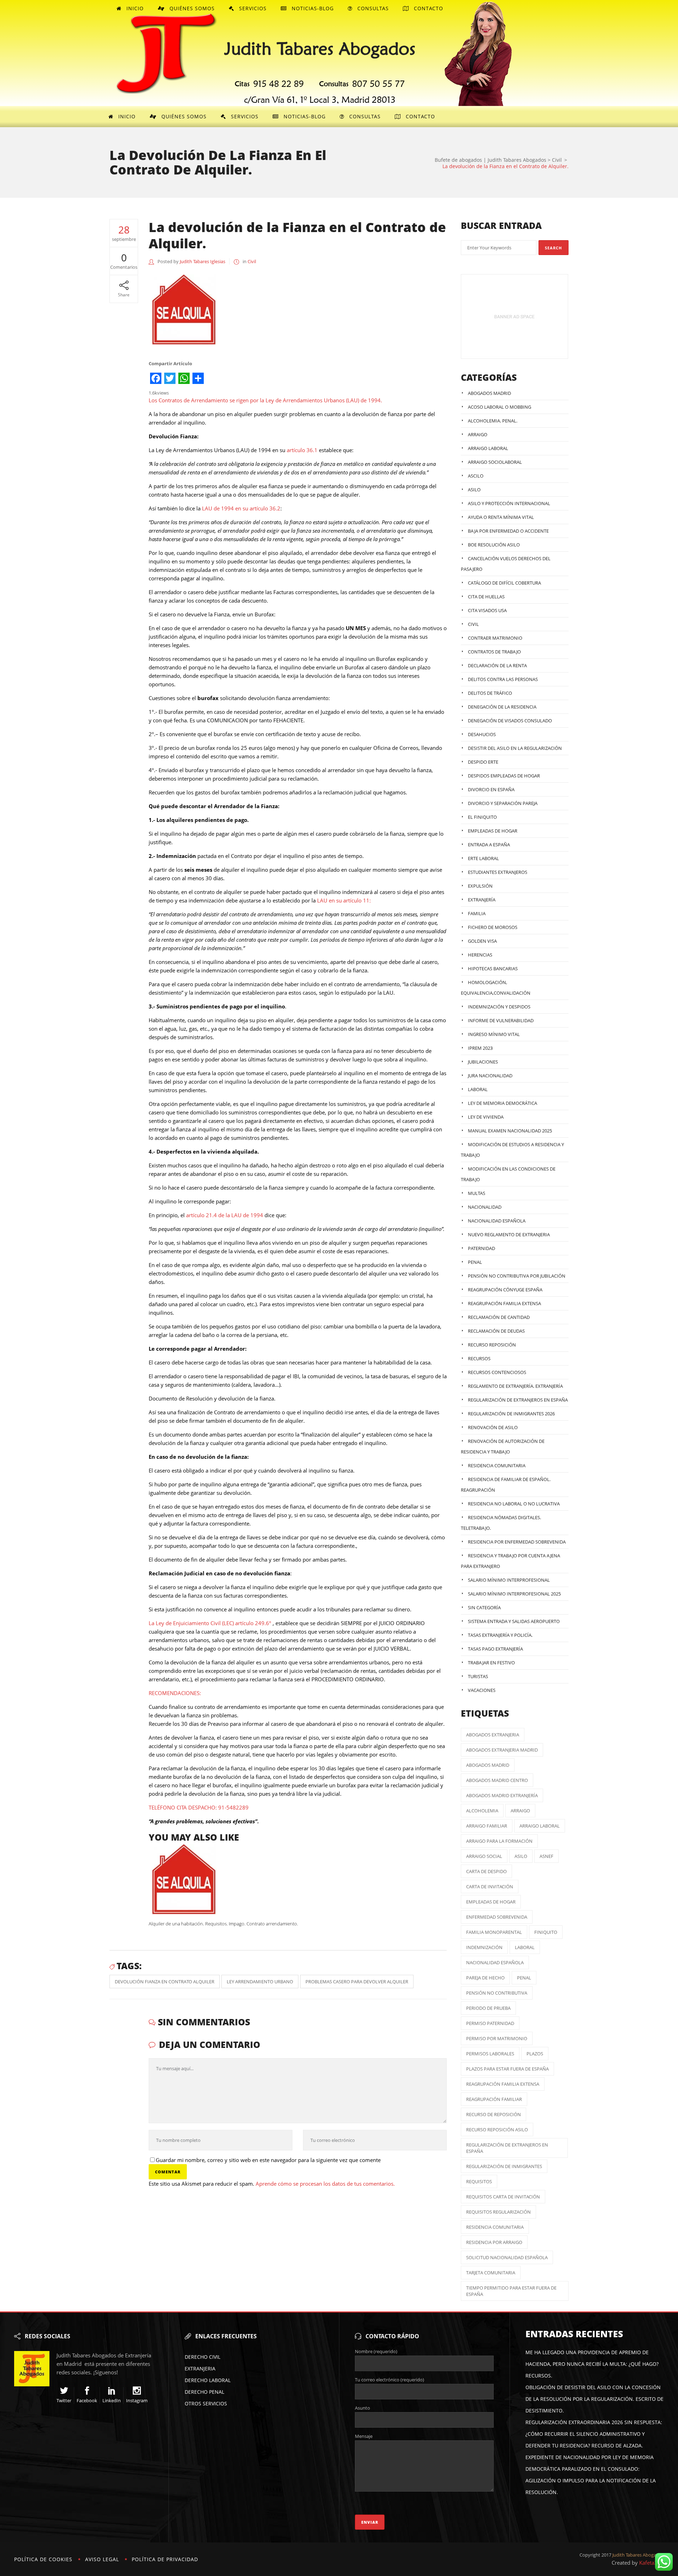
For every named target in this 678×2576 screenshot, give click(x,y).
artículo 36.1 (302, 450)
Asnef (546, 1856)
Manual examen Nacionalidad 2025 (510, 1131)
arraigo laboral (540, 1826)
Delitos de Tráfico (490, 693)
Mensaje (364, 2436)
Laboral (478, 1089)
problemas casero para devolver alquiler (357, 1982)
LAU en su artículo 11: (344, 900)
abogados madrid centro (497, 1780)
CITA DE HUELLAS (486, 597)
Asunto (362, 2408)
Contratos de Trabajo (494, 652)
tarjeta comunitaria (491, 2273)
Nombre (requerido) (376, 2351)
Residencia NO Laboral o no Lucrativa (514, 1504)
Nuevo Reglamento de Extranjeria (509, 1234)
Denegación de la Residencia (502, 707)
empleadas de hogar (491, 1902)
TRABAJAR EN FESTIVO (491, 1663)
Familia (477, 913)
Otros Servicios (206, 2403)
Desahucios (482, 734)
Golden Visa (482, 941)
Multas (477, 1193)
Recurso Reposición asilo (497, 2130)
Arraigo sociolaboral (495, 462)
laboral (525, 1947)
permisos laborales (490, 2054)
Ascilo (476, 476)
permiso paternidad (490, 2023)
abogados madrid (488, 1765)
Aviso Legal (102, 2559)
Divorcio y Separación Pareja (503, 803)
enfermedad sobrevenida (497, 1917)
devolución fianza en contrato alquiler (165, 1982)
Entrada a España (489, 845)
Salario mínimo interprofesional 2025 (514, 1594)
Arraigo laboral (488, 448)
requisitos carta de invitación (503, 2197)
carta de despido (486, 1871)
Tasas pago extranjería (495, 1649)
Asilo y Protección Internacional (509, 503)
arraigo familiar (487, 1826)
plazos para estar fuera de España (507, 2069)
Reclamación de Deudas (496, 1331)
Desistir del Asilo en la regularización (515, 748)
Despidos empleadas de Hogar (504, 776)
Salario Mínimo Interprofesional (509, 1580)
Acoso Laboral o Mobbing (499, 407)
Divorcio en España (491, 789)
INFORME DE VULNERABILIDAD (501, 1020)
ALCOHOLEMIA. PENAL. (493, 421)
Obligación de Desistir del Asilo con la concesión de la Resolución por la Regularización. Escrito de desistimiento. (594, 2399)
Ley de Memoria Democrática (502, 1103)
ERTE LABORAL (483, 858)
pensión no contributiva (497, 1993)
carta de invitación (490, 1887)
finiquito (546, 1932)
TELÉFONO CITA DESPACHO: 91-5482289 (199, 1807)
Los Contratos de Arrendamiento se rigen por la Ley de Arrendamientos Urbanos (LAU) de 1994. (265, 400)
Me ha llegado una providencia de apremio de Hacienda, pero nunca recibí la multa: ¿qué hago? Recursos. (592, 2364)
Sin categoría (484, 1607)
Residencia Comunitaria (497, 1465)
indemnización (484, 1947)
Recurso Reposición (492, 1345)
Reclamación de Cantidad (499, 1317)
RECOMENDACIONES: (175, 1693)
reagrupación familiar (494, 2099)
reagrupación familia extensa (503, 2084)
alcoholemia (482, 1811)
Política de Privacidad (165, 2559)
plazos (535, 2054)
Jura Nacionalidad (490, 1076)
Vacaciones (482, 1690)
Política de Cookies (43, 2559)
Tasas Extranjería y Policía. (500, 1635)
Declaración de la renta (497, 665)
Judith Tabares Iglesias (203, 261)
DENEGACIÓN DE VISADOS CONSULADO (510, 721)
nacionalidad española (495, 1962)
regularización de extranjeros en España (507, 2148)
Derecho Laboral (208, 2380)
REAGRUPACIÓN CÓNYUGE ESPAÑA (505, 1290)
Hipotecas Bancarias (493, 969)
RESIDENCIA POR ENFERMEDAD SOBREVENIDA (517, 1542)
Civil (557, 160)
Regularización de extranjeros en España (518, 1400)
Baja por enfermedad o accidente (508, 531)
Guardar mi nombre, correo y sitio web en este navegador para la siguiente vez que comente (268, 2160)
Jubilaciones (483, 1062)
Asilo (474, 490)
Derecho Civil (203, 2357)
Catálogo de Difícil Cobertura (504, 583)
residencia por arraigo (494, 2242)
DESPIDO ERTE (483, 762)
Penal (475, 1262)
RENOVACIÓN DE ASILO (493, 1427)
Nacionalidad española (497, 1221)
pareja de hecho (485, 1978)
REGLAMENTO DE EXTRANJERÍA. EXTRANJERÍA (515, 1386)
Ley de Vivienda (486, 1117)
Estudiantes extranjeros (498, 872)
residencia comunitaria (495, 2227)
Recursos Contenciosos (497, 1372)
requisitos (479, 2181)
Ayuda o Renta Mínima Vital (501, 517)
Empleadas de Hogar (493, 831)
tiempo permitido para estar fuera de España (511, 2291)
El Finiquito (482, 817)
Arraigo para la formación (499, 1841)
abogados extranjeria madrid (502, 1750)
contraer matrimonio (495, 638)
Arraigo (478, 434)
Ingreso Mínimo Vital (494, 1034)
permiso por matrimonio (497, 2038)
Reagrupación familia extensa (504, 1303)
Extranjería (482, 900)
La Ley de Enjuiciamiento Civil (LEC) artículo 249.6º (210, 1623)
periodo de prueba (488, 2008)
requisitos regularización (498, 2212)
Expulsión (480, 886)
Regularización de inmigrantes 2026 (511, 1414)
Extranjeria (200, 2368)
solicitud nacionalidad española (507, 2257)
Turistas (478, 1676)
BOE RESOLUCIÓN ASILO (494, 545)
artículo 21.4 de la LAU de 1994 (225, 1215)
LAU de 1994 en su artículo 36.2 (241, 508)
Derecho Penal (204, 2392)
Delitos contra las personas (503, 679)
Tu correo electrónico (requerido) (389, 2380)
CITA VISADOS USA (487, 610)
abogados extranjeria (493, 1735)
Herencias (480, 955)
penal (524, 1978)
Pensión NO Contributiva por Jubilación (517, 1276)
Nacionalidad (485, 1207)
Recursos (479, 1358)
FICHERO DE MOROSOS (493, 927)
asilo (521, 1856)
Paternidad (481, 1248)
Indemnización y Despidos (499, 1007)
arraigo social (484, 1856)
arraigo (520, 1811)
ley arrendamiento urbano (260, 1982)
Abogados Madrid (489, 393)
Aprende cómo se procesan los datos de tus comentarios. (325, 2184)
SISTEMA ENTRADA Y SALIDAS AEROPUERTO (514, 1621)
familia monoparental (494, 1932)
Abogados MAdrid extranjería (502, 1795)
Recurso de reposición (493, 2114)
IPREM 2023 (480, 1048)
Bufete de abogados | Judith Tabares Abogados (490, 160)
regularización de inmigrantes (504, 2166)
